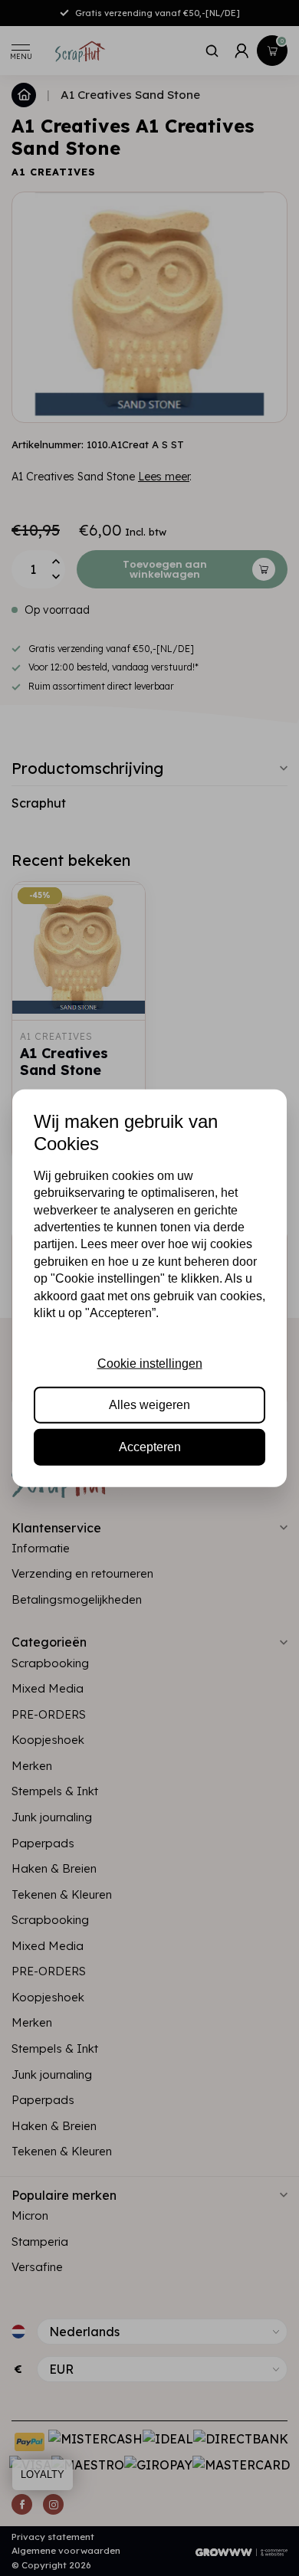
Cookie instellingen (150, 1363)
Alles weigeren (149, 1405)
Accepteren (150, 1446)
